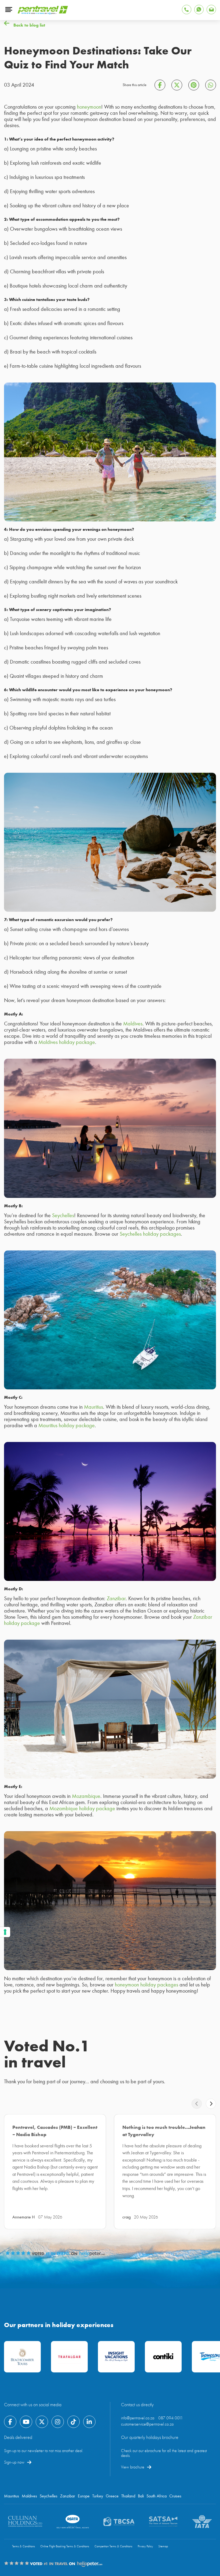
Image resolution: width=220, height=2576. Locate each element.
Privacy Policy (145, 2546)
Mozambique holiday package (82, 1808)
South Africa (157, 2496)
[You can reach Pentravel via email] (211, 10)
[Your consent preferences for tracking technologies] (5, 1932)
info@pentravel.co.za (138, 2418)
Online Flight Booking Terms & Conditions (65, 2546)
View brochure (133, 2467)
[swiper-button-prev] (197, 2104)
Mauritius (93, 1407)
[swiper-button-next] (211, 2104)
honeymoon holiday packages (146, 1985)
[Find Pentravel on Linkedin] (89, 2422)
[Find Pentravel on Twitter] (42, 2422)
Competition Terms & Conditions (113, 2546)
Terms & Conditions (23, 2546)
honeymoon (89, 107)
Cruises (175, 2496)
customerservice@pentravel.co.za (147, 2424)
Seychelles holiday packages (150, 1234)
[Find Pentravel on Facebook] (10, 2422)
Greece (112, 2496)
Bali (141, 2496)
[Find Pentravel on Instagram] (58, 2422)
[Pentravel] (43, 13)
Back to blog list (29, 25)
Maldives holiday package (67, 1042)
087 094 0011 (171, 2418)
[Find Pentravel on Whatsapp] (199, 10)
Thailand (128, 2496)
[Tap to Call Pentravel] (187, 10)
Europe (84, 2496)
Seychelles (63, 1215)
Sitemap (163, 2546)
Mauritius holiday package (67, 1425)
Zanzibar (116, 1598)
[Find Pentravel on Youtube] (26, 2422)
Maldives (133, 1024)
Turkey (98, 2496)
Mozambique (86, 1796)
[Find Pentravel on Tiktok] (74, 2422)
